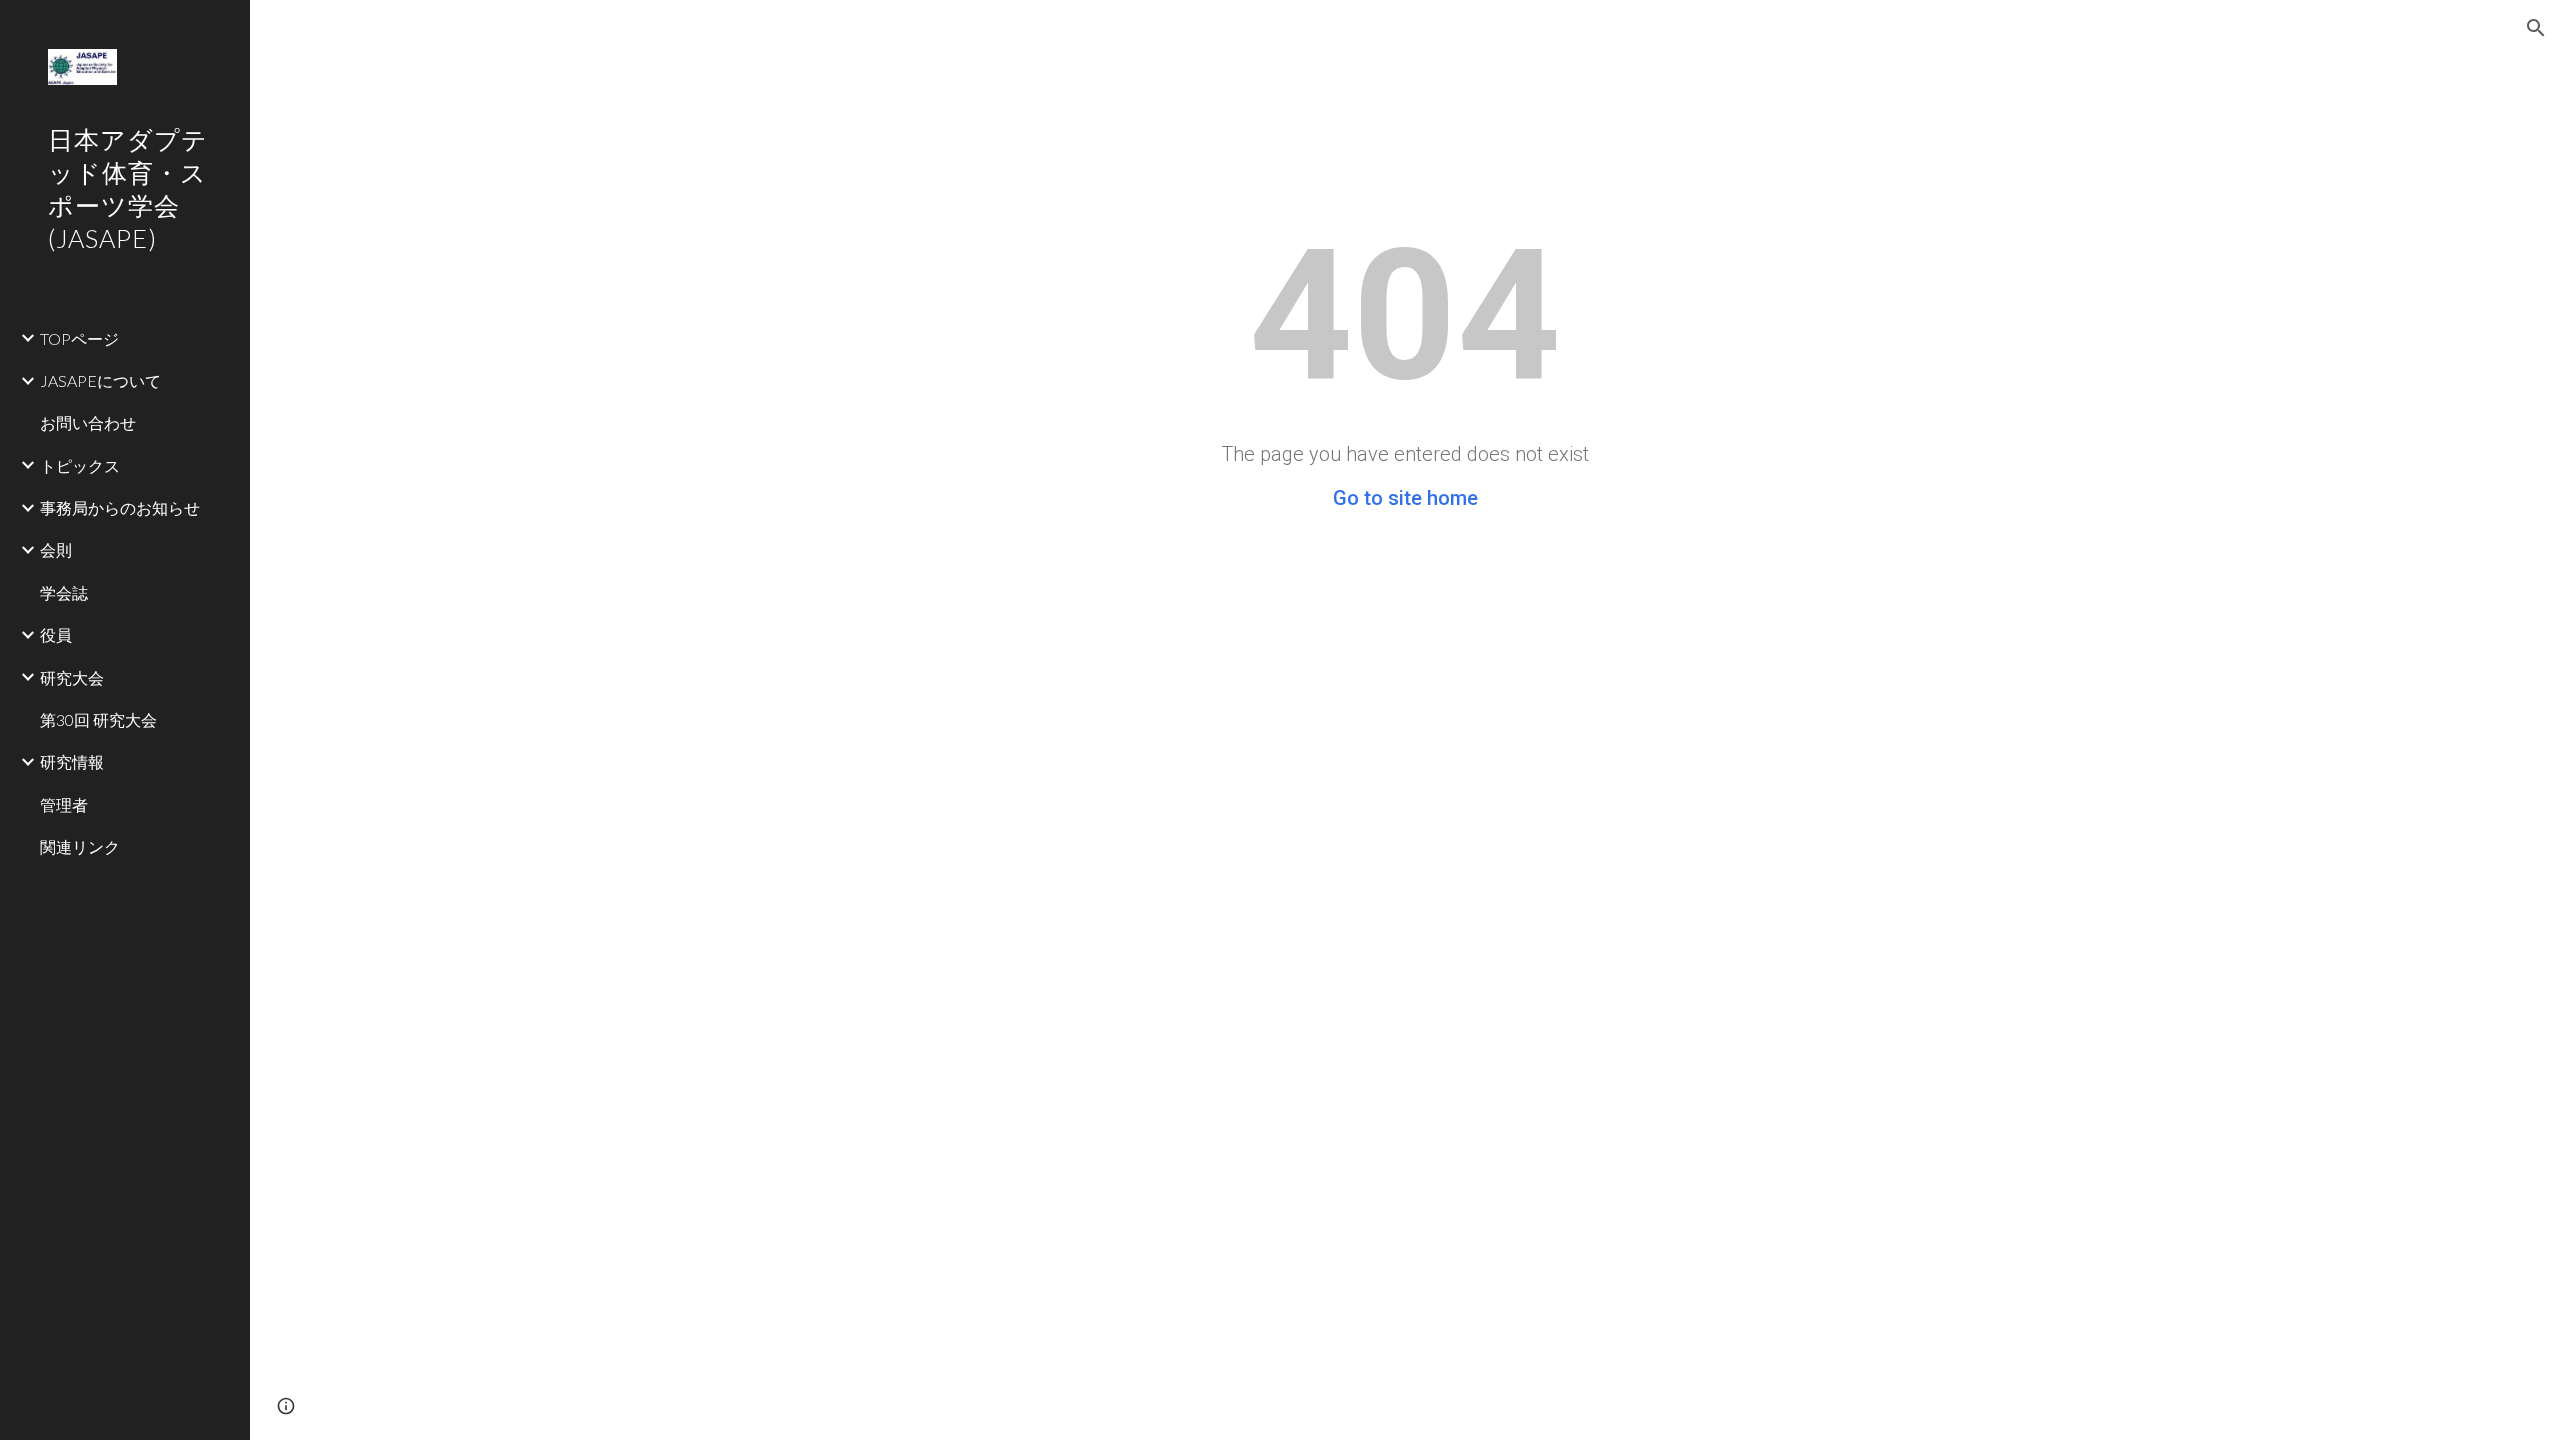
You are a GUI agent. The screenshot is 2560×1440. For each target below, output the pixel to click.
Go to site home (1405, 498)
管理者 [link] (64, 804)
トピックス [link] (80, 465)
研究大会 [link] (72, 677)
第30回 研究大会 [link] (98, 719)
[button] (2536, 28)
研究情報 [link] (72, 761)
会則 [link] (56, 549)
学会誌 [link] (64, 592)
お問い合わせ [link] (88, 422)
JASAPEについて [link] (100, 380)
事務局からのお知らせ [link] (120, 507)
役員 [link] (56, 634)
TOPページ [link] (79, 338)
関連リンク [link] (80, 846)
